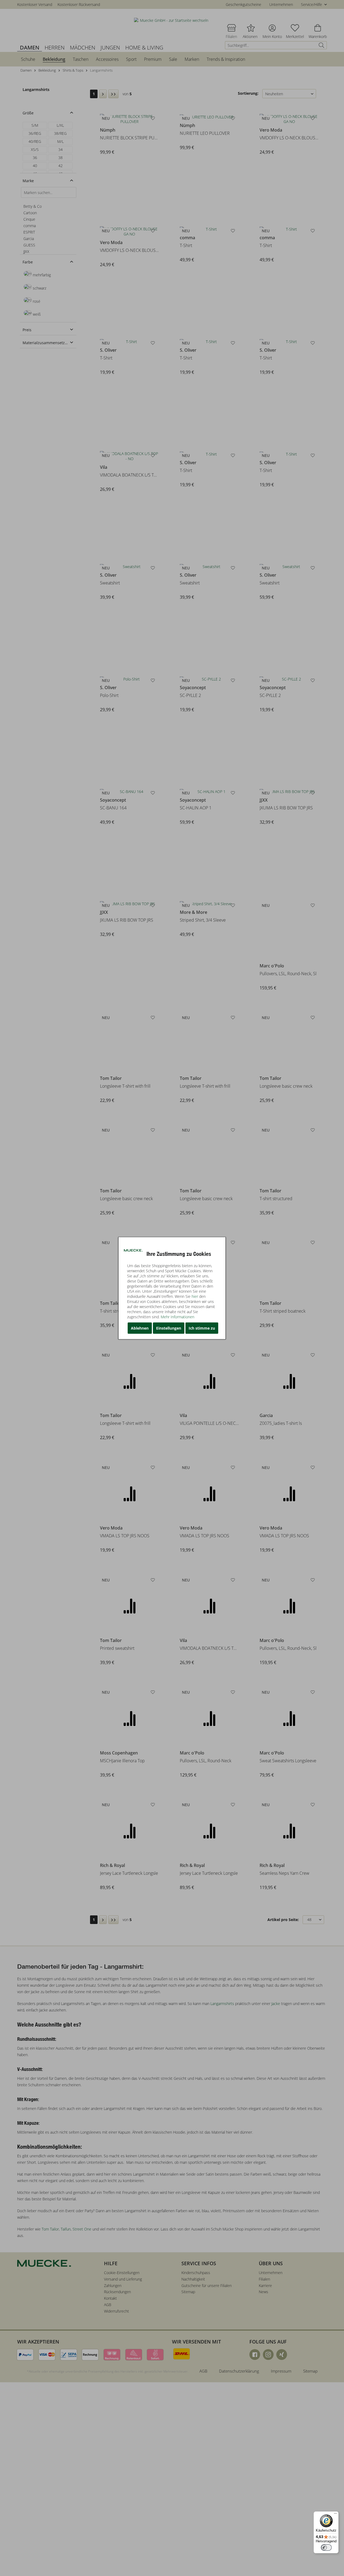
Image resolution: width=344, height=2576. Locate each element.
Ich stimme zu (202, 1328)
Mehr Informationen (178, 1317)
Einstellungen (169, 1328)
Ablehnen (140, 1328)
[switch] (326, 2547)
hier (195, 1296)
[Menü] (335, 2515)
